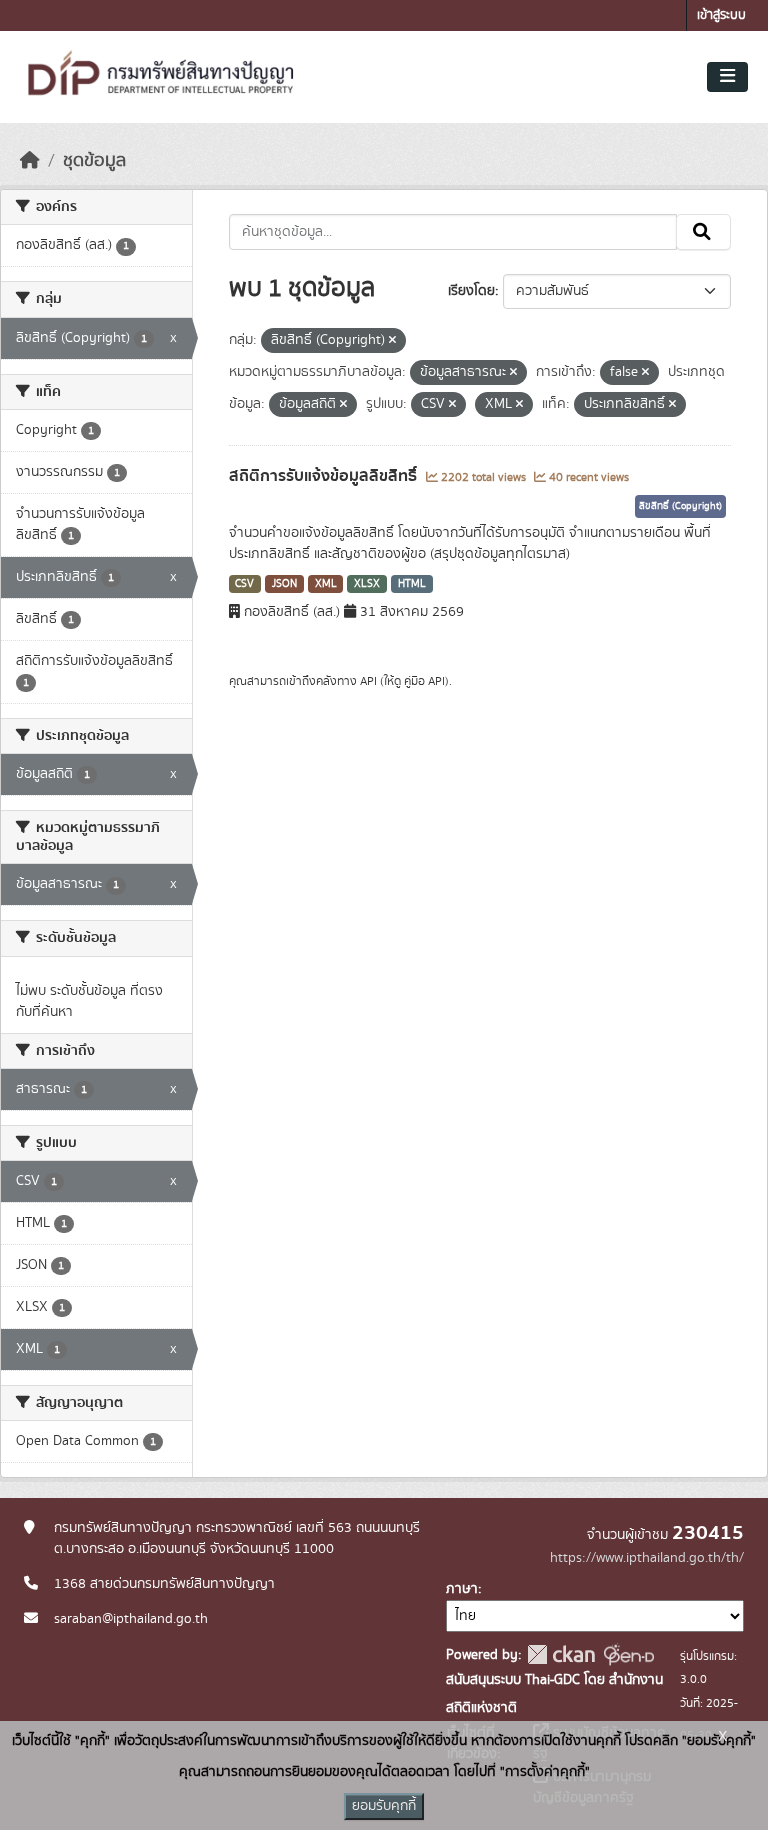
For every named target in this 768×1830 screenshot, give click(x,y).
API (368, 681)
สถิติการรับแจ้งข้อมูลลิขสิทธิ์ (325, 476)
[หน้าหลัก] (30, 161)
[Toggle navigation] (727, 77)
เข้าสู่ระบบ (721, 15)
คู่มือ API (424, 681)
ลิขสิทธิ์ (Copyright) (680, 506)
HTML (412, 584)
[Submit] (703, 232)
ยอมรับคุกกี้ (384, 1806)
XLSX (367, 584)
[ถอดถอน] (392, 341)
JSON (284, 584)
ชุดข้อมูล (94, 161)
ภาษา (462, 1589)
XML (326, 584)
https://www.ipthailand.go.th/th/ (647, 1558)
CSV (244, 584)
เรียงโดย (471, 291)
